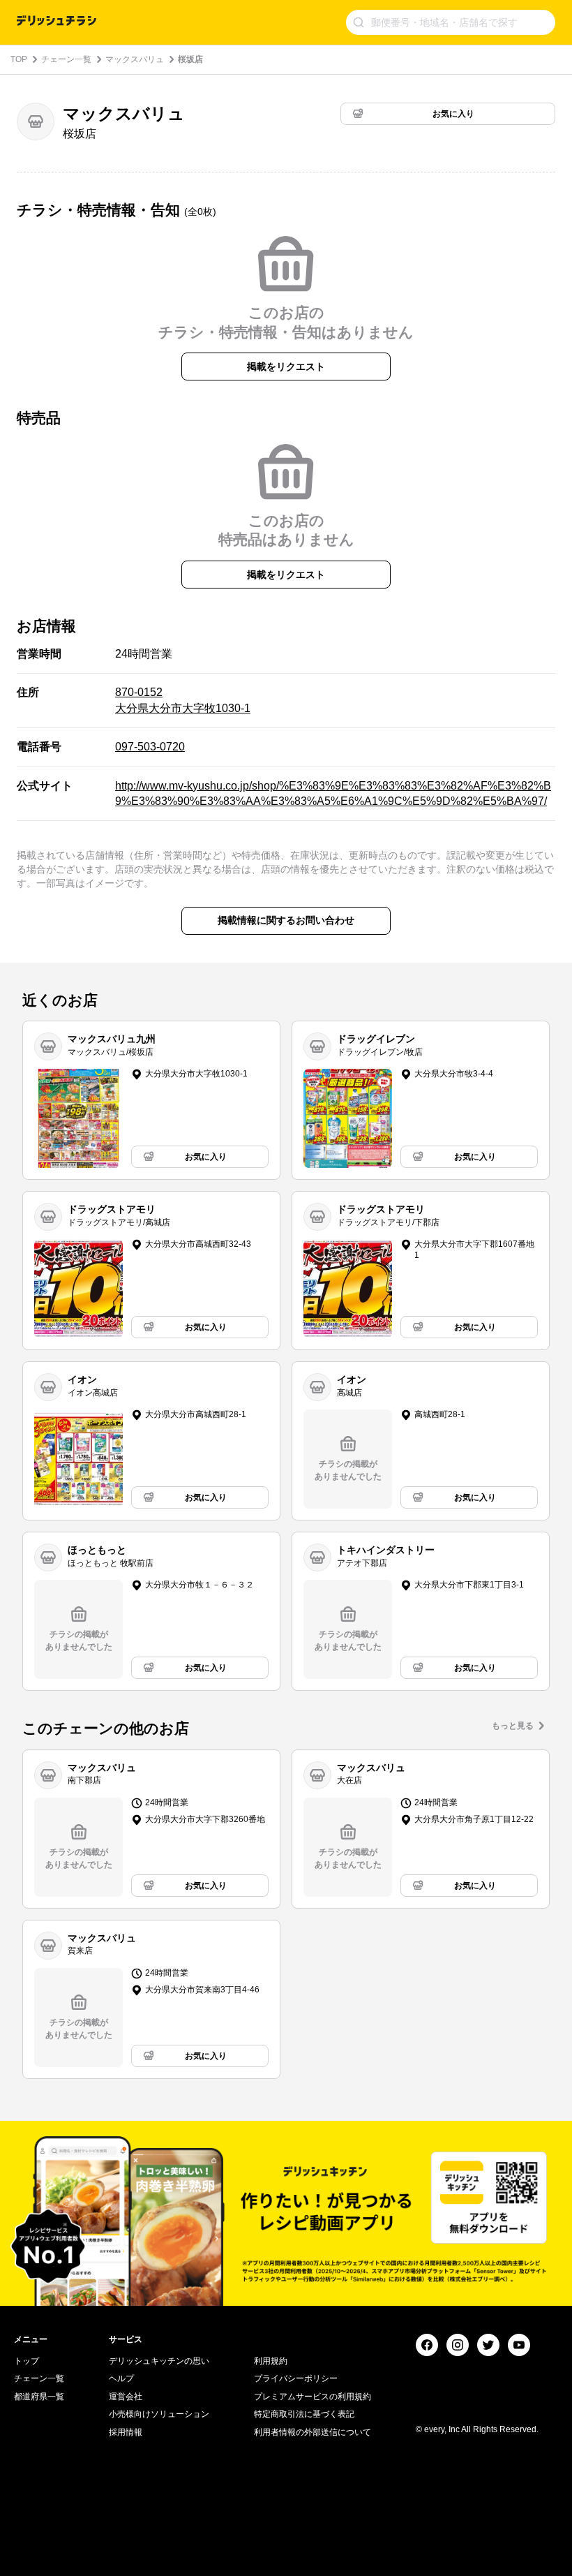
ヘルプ (121, 2378)
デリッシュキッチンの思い (159, 2361)
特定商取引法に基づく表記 (304, 2414)
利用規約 (271, 2361)
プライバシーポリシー (296, 2378)
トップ (27, 2361)
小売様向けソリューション (159, 2414)
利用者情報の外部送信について (313, 2432)
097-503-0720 (150, 747)
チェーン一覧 (66, 59)
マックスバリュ (135, 59)
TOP (19, 59)
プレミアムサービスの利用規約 (313, 2397)
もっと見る (513, 1726)
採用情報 (126, 2432)
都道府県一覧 (39, 2397)
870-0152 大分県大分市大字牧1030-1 (183, 700)
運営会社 (126, 2397)
